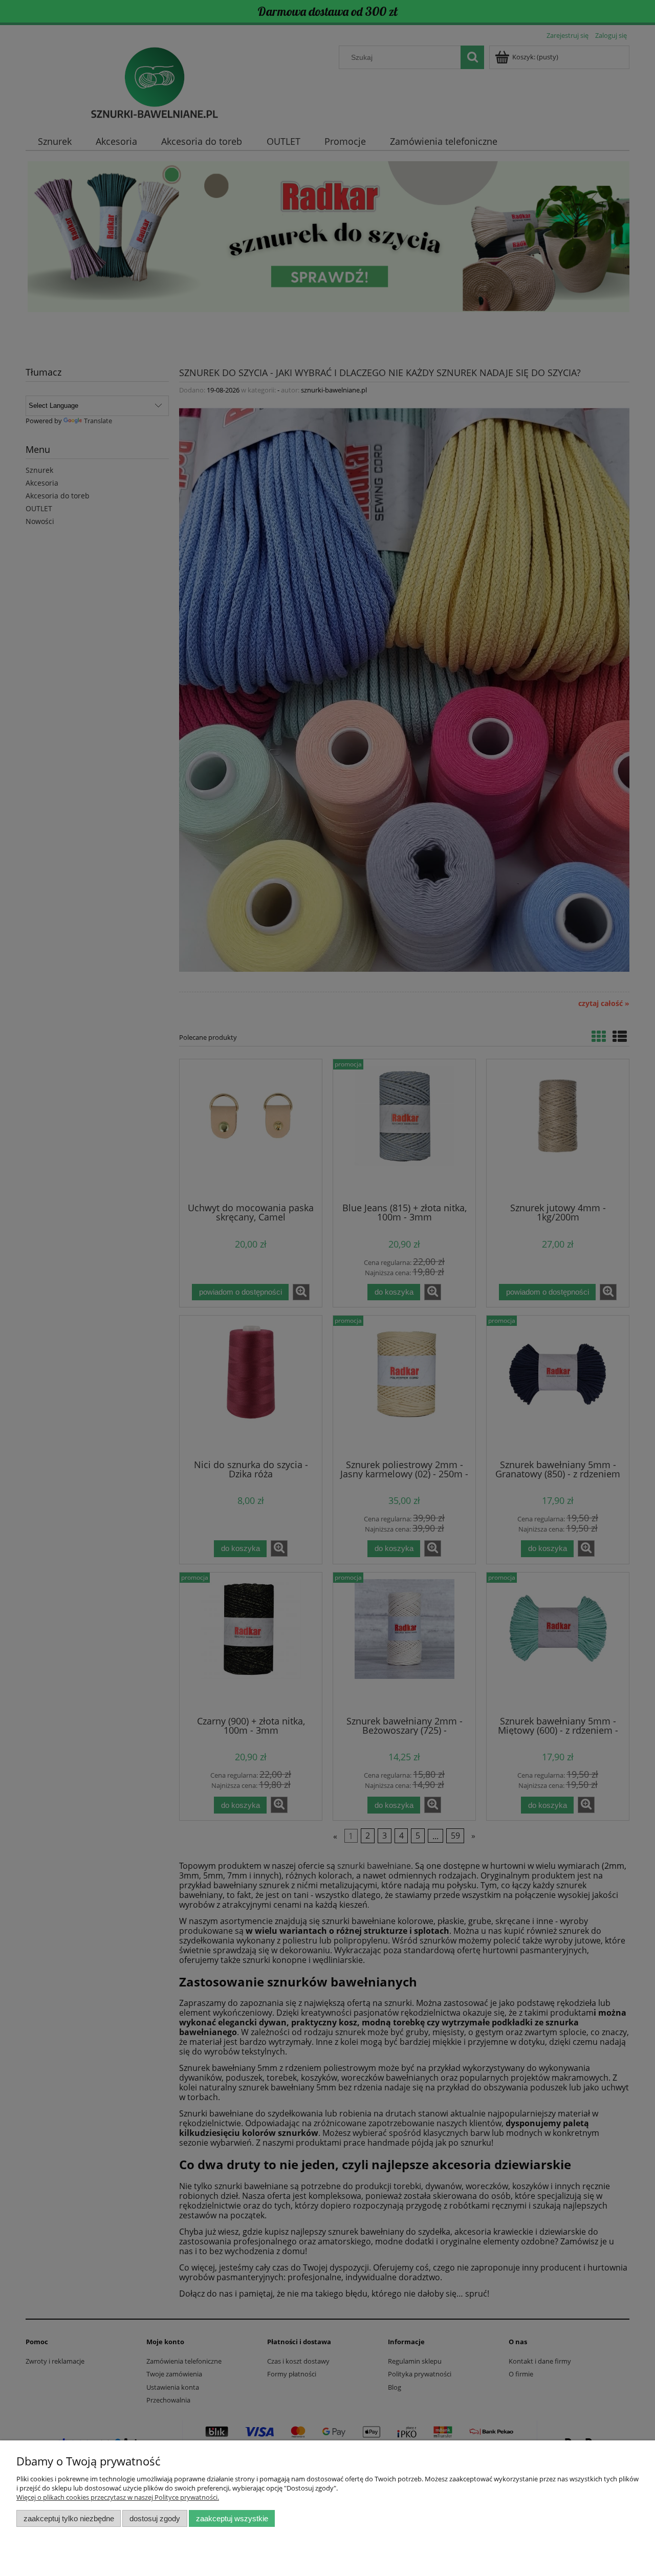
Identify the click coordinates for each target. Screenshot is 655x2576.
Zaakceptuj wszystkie (232, 2518)
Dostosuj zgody (155, 2518)
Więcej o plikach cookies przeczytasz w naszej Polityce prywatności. (118, 2497)
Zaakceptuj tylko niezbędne (69, 2518)
